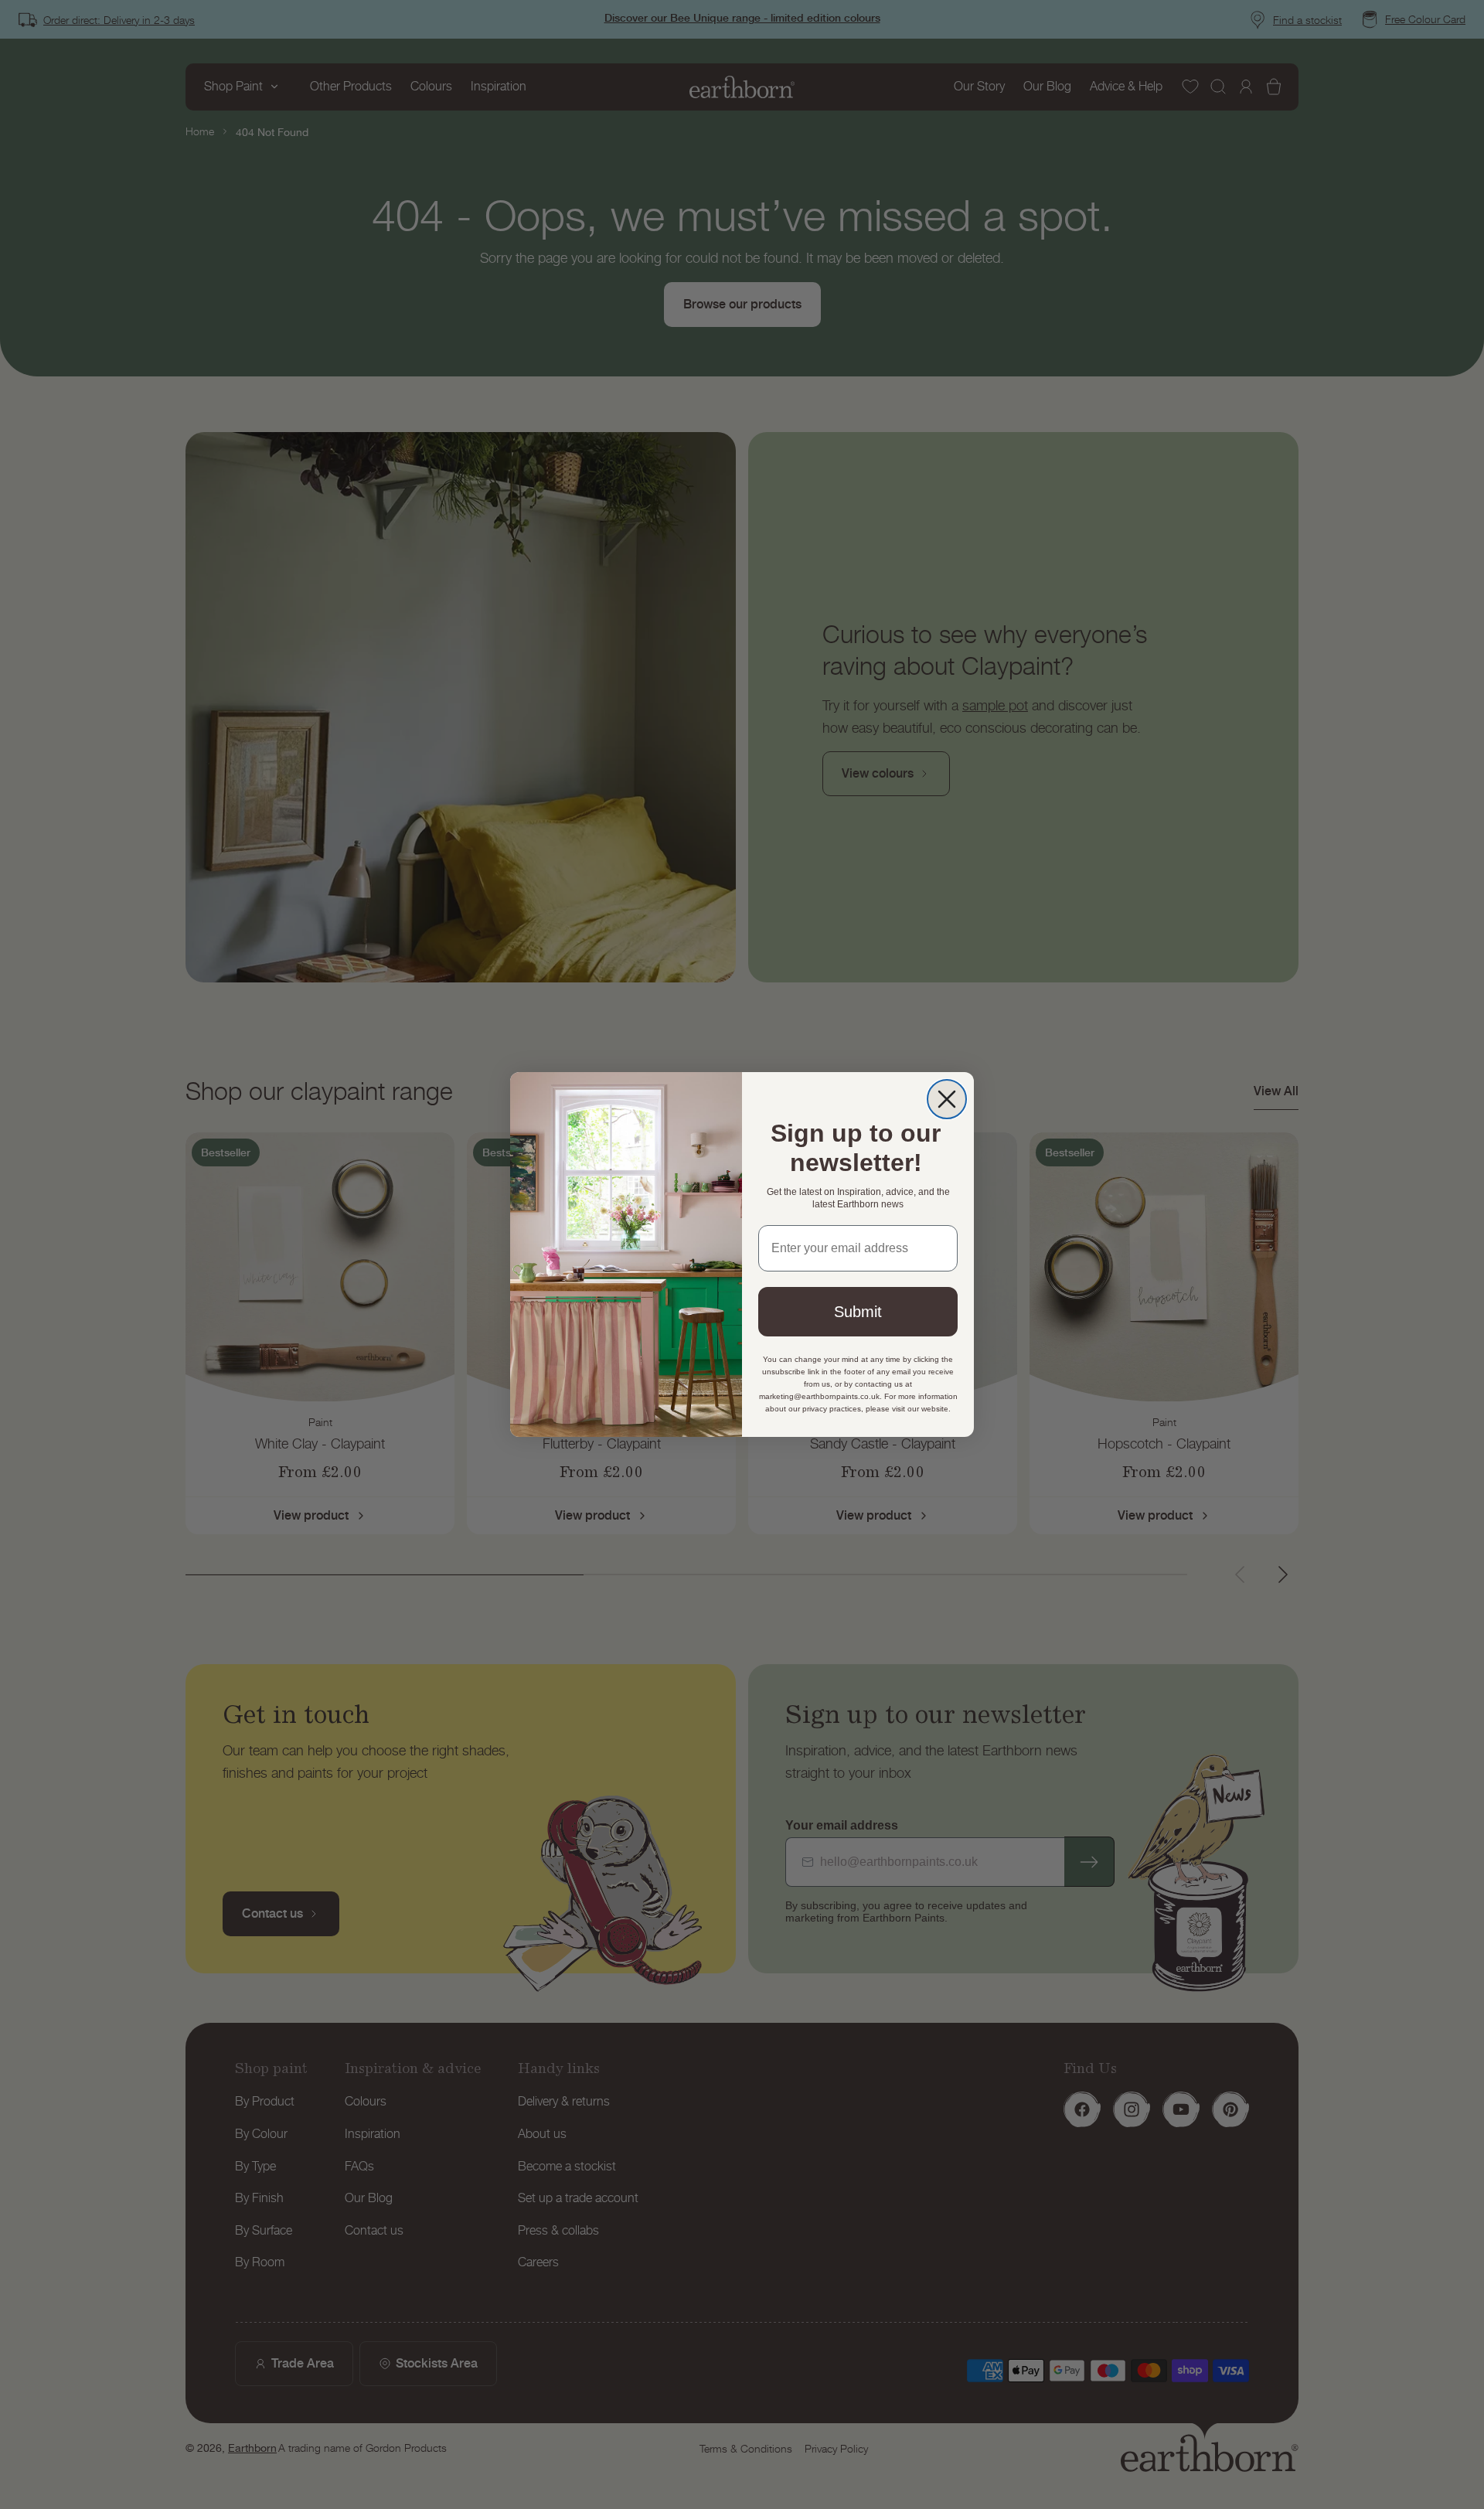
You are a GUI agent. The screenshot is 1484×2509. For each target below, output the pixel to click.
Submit (858, 1312)
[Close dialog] (947, 1099)
